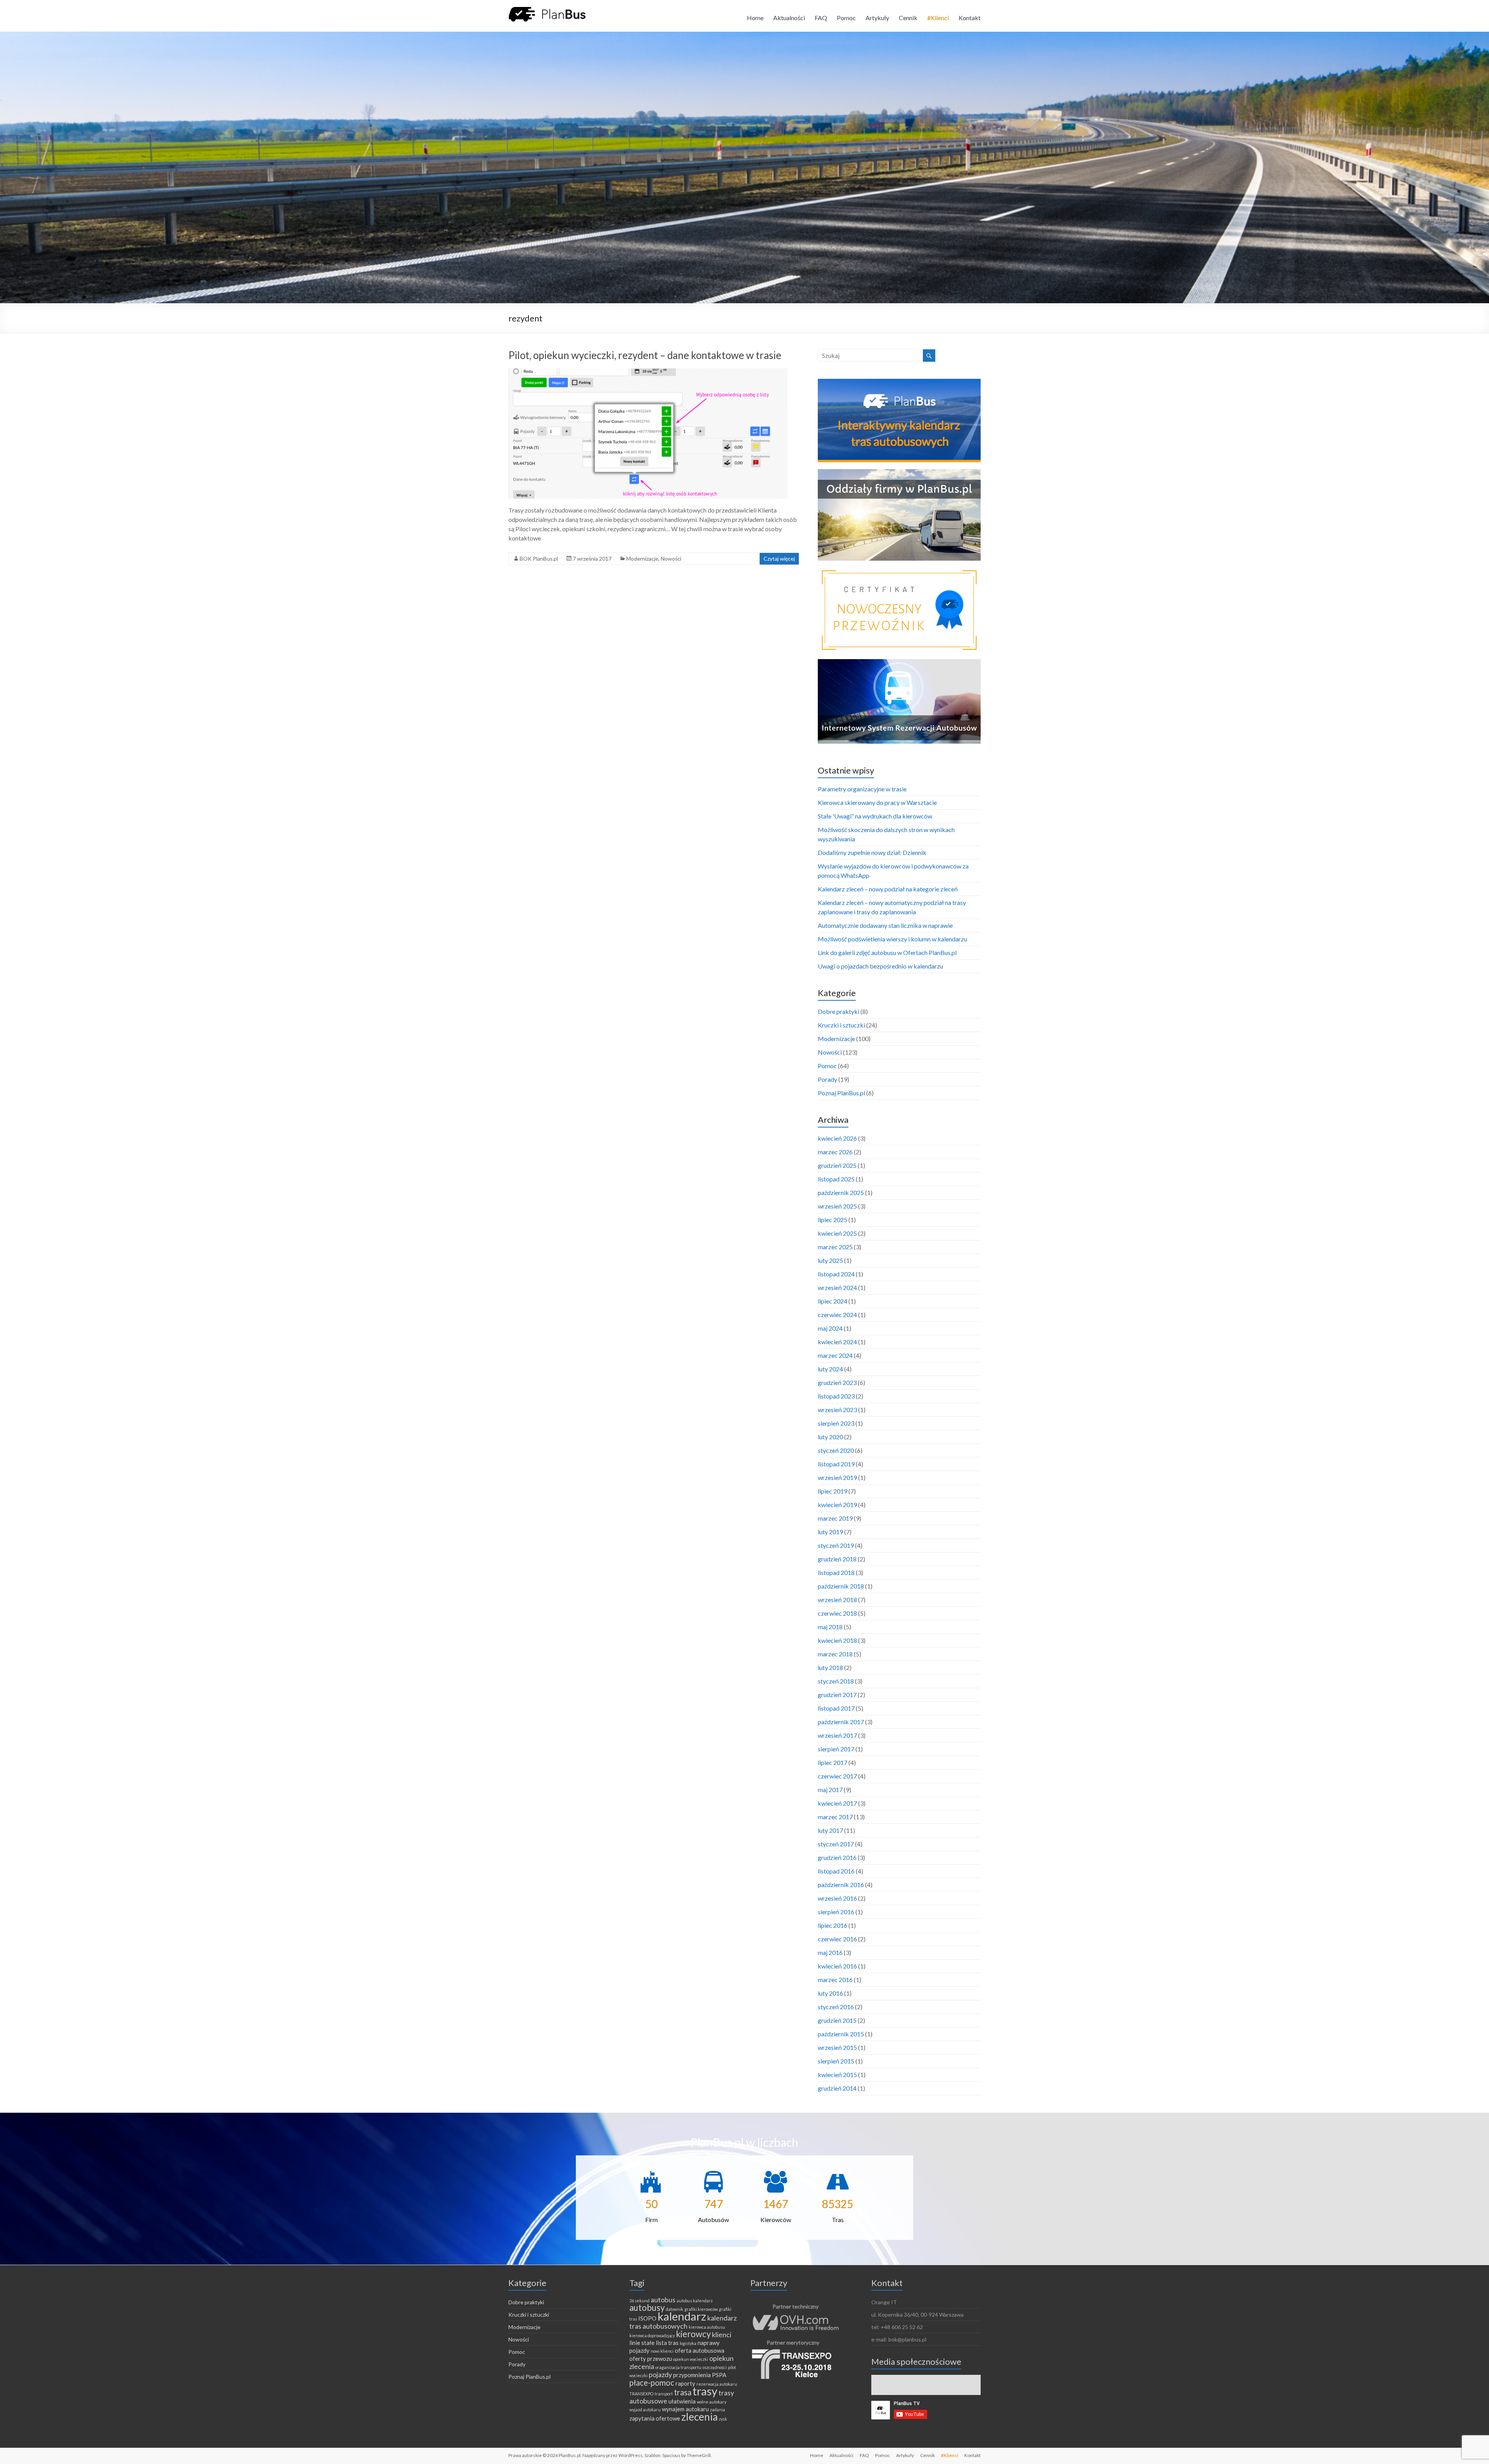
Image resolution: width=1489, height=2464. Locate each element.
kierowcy (693, 2334)
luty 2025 (830, 1260)
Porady (827, 1079)
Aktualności (789, 18)
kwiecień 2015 (837, 2075)
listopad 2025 (836, 1179)
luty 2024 (830, 1369)
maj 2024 (830, 1328)
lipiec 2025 (833, 1220)
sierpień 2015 (836, 2061)
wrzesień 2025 (837, 1206)
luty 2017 (830, 1830)
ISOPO (647, 2318)
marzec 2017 (835, 1817)
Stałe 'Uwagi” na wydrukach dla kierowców (875, 816)
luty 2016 (830, 1993)
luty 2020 (830, 1437)
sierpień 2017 (836, 1749)
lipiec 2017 (833, 1762)
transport (664, 2394)
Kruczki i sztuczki (841, 1025)
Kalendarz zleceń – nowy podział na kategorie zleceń (888, 889)
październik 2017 (841, 1722)
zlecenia (700, 2417)
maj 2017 (830, 1790)
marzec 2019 (835, 1518)
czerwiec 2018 (837, 1613)
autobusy (647, 2308)
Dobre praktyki (839, 1011)
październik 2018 (841, 1586)
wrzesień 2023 (837, 1410)
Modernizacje (642, 559)
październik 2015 (841, 2034)
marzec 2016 (835, 1980)
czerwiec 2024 (837, 1315)
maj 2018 (830, 1627)
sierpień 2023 (836, 1423)
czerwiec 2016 (837, 1939)
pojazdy (660, 2374)
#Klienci (938, 18)
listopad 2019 (836, 1464)
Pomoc (846, 18)
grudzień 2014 (837, 2088)
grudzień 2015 (837, 2020)
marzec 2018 (835, 1654)
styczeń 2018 (836, 1681)
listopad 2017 (836, 1708)
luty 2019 (830, 1532)
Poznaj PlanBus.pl (841, 1093)
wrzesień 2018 (837, 1600)
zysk (723, 2419)
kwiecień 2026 (837, 1138)
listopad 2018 (836, 1572)
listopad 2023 (836, 1396)
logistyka (688, 2343)
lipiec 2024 (833, 1301)
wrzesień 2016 (837, 1898)
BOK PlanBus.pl (539, 559)
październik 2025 (841, 1192)
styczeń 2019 (836, 1545)
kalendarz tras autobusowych (683, 2322)
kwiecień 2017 (837, 1803)
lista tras (667, 2343)
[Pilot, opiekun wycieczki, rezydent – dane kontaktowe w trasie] (648, 372)
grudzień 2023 (837, 1382)
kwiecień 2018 (837, 1640)
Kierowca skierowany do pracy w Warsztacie (877, 802)
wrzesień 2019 (837, 1477)
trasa (683, 2392)
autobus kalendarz (695, 2301)
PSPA (719, 2375)
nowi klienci (662, 2351)
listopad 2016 (836, 1871)
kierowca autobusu (707, 2327)
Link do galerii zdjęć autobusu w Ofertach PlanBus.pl (887, 952)
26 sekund (639, 2301)
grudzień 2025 (837, 1165)
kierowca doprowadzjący (652, 2335)
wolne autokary (712, 2402)
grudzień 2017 (837, 1695)
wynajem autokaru (685, 2409)
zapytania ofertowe (655, 2418)
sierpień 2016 (836, 1912)
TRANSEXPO (641, 2394)
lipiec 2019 (833, 1491)
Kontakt (970, 18)
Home (755, 18)
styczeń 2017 (836, 1844)
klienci (722, 2334)
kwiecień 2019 (837, 1505)
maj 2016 (830, 1952)
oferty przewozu (651, 2359)
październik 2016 (841, 1885)
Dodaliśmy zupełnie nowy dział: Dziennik (872, 852)
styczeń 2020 (836, 1450)
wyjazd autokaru (645, 2410)
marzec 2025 (835, 1247)
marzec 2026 (835, 1152)
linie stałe (642, 2343)
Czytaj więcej (779, 559)
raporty (685, 2383)
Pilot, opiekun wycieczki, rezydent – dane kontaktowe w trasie (645, 355)
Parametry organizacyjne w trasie (862, 789)
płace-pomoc (652, 2383)
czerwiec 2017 (837, 1776)
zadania (718, 2410)
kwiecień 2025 (837, 1233)
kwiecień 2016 (837, 1966)
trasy (705, 2391)
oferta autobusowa (700, 2350)
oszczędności (715, 2367)
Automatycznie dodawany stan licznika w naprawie (885, 925)
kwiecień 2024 (837, 1342)
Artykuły (877, 18)
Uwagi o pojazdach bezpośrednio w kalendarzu (880, 966)
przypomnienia (692, 2375)
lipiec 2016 (833, 1925)
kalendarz (682, 2316)
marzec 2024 (835, 1355)
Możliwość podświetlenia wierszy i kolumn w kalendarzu (892, 939)
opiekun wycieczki (691, 2359)
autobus (663, 2300)
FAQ (821, 18)
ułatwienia (682, 2401)
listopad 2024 (836, 1274)
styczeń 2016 (836, 2007)
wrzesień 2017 (837, 1735)
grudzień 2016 (837, 1857)
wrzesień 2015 (837, 2047)
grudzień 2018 (837, 1559)
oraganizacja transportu (678, 2367)
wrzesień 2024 (837, 1287)
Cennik (908, 18)
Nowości (671, 559)
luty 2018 (830, 1667)
